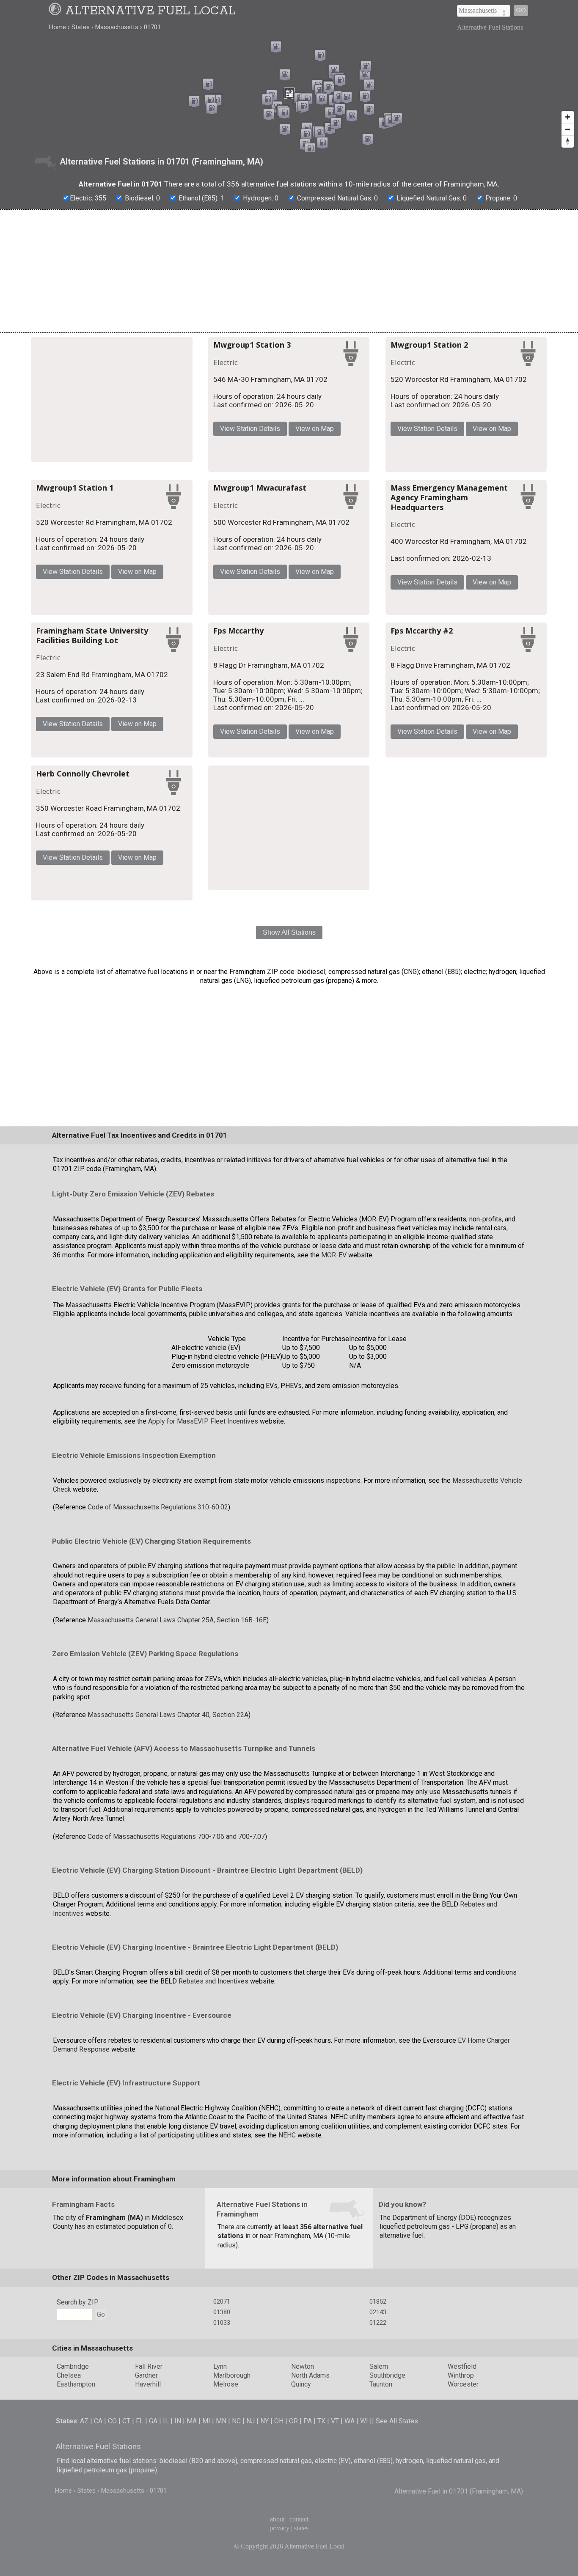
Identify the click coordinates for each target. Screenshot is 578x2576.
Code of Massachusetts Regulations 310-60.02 (158, 1789)
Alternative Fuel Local (150, 11)
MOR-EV (334, 1537)
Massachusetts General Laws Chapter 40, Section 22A (168, 1996)
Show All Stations (289, 1214)
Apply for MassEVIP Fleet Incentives (203, 1703)
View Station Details (341, 430)
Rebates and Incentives (213, 2263)
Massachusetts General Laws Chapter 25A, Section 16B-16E (177, 1902)
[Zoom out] (568, 129)
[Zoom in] (568, 117)
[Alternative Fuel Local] (56, 11)
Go (521, 10)
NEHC (287, 2417)
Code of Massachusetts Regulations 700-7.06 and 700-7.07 (176, 2118)
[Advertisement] (289, 271)
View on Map (406, 430)
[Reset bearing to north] (568, 141)
